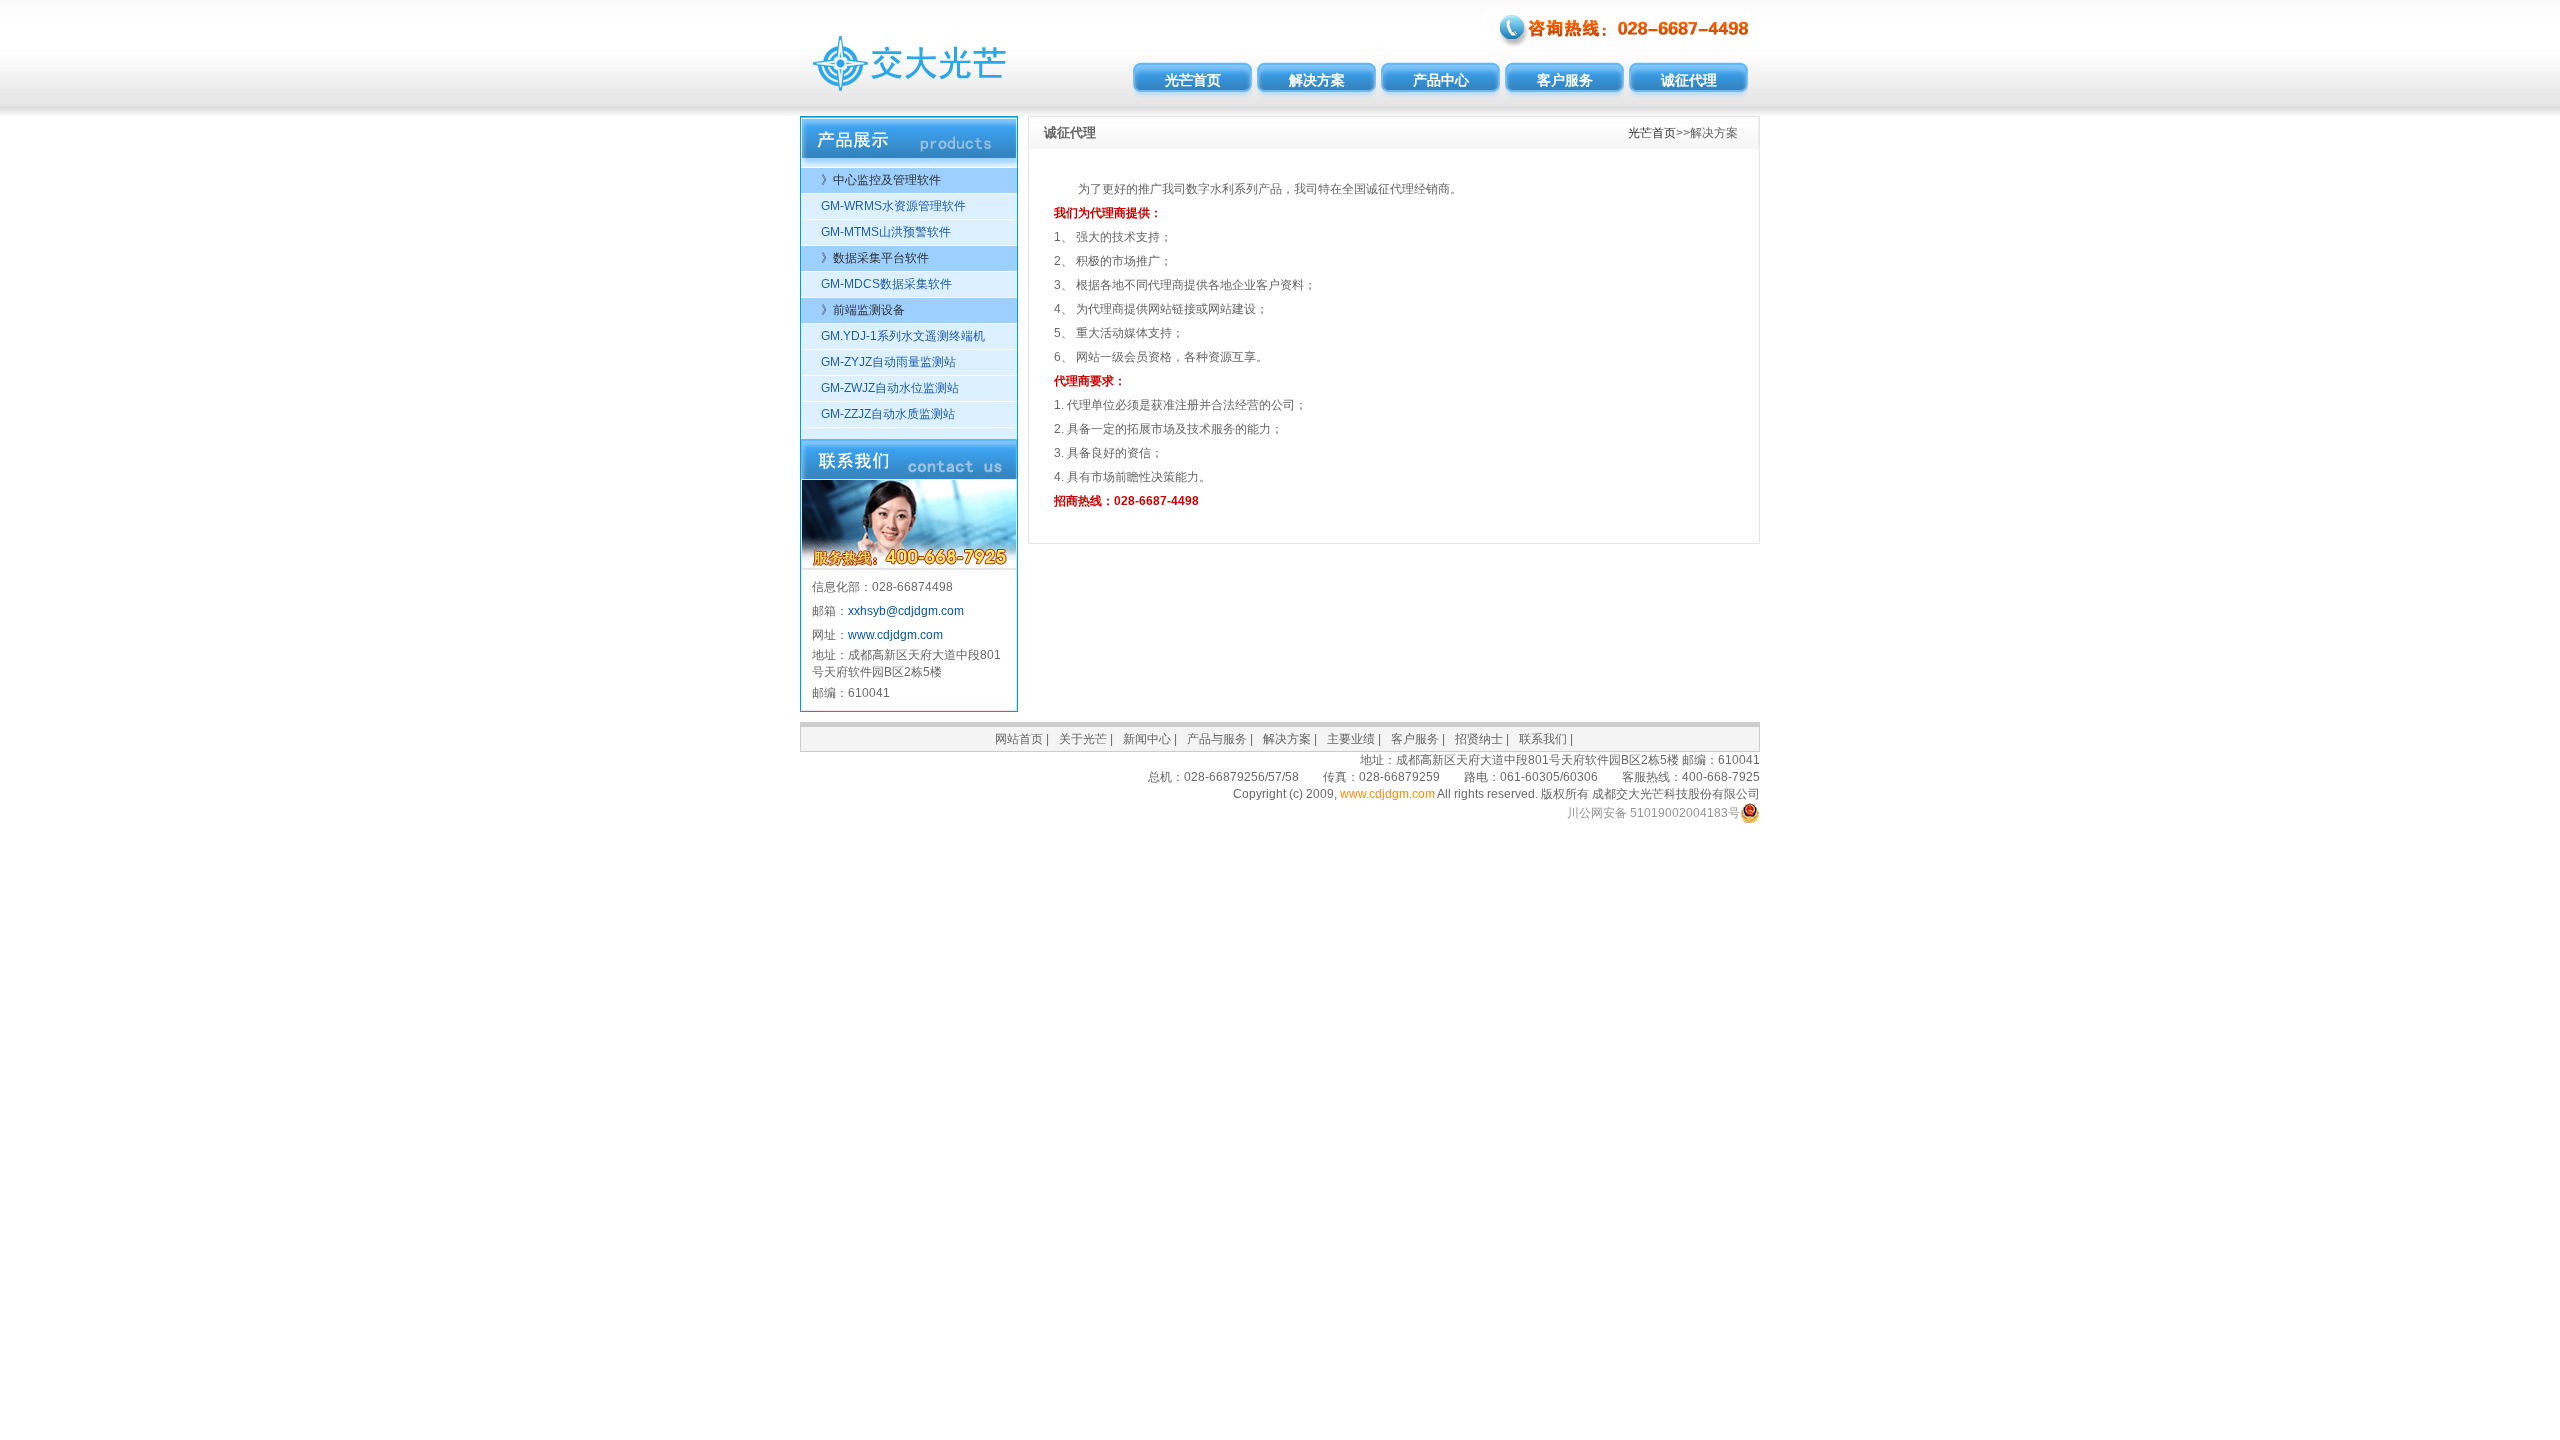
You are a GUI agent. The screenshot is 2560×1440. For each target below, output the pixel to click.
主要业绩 (1351, 739)
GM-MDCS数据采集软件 (886, 284)
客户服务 (1565, 80)
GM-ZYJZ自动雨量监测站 (888, 362)
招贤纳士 (1479, 739)
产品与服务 (1217, 739)
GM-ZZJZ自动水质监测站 (888, 414)
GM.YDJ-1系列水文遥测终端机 (903, 336)
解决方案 (1317, 80)
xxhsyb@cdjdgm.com (906, 611)
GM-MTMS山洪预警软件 (886, 232)
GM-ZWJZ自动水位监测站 (890, 388)
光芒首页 (1193, 80)
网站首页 (1019, 739)
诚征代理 (1689, 80)
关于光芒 (1083, 739)
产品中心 (1441, 80)
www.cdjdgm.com (895, 635)
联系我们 (1543, 739)
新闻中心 (1147, 739)
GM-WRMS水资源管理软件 (893, 206)
